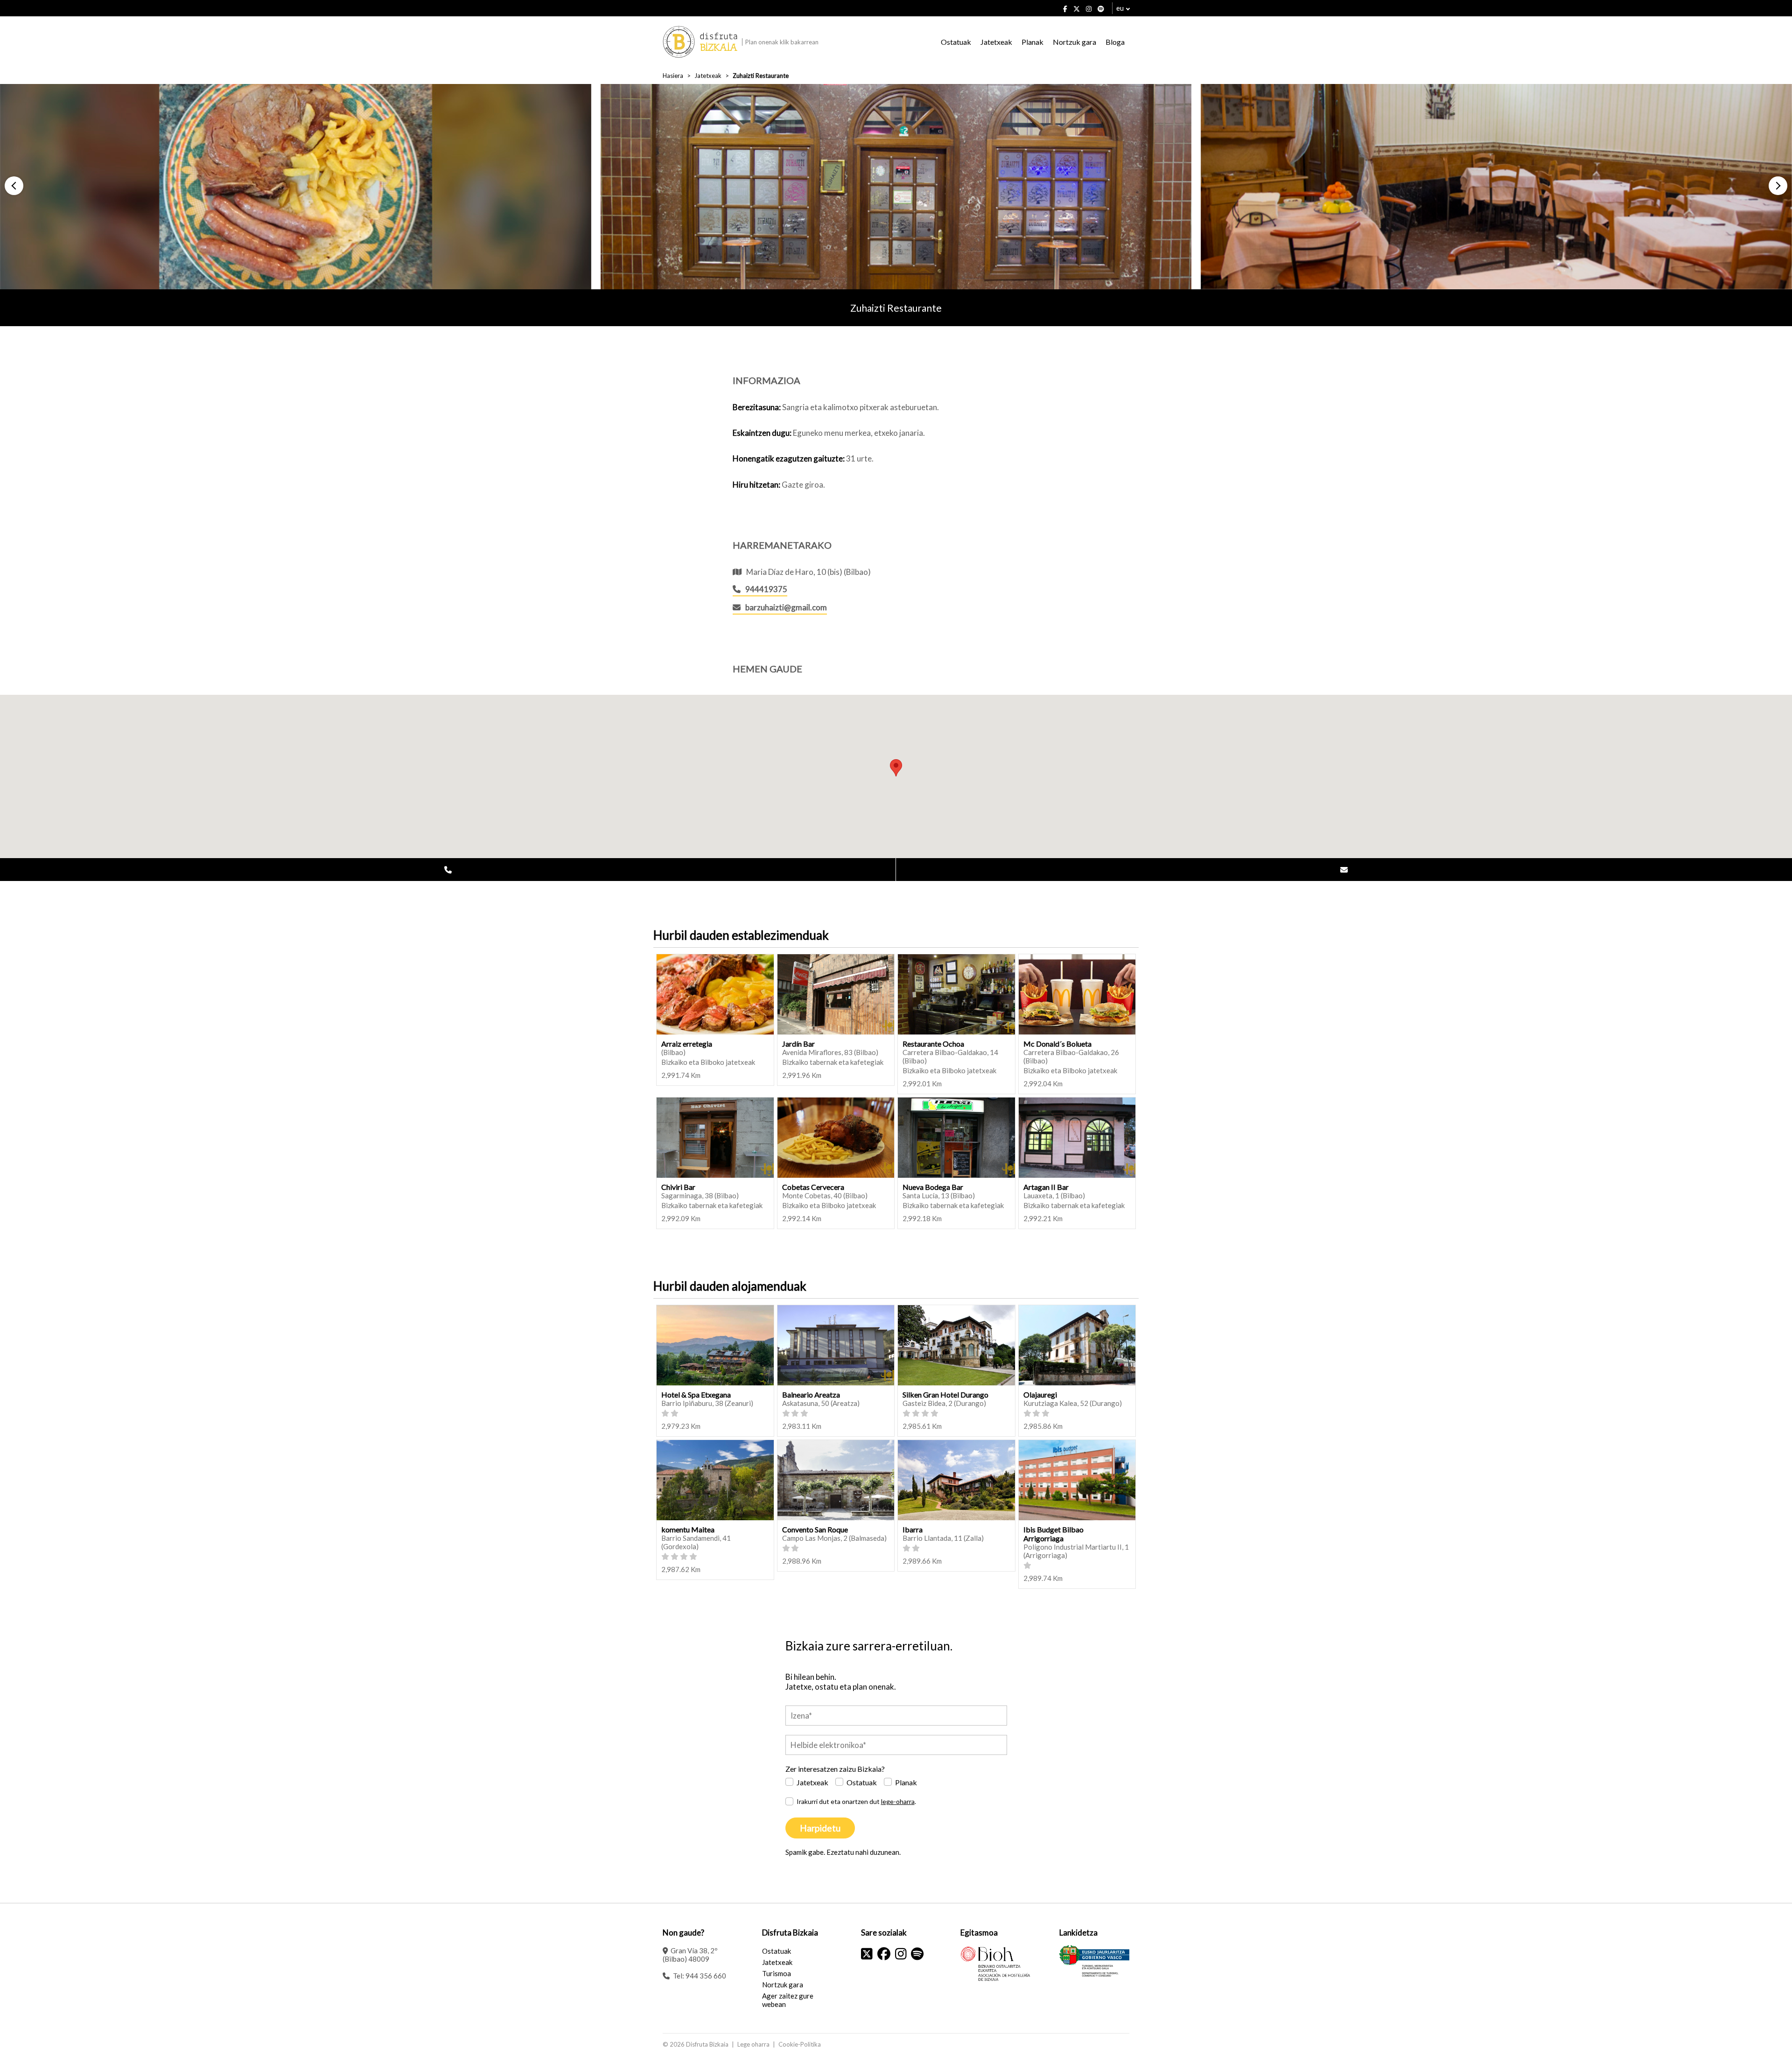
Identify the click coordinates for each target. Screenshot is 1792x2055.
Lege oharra (753, 2044)
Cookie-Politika (800, 2044)
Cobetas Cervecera (813, 1187)
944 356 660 (706, 1976)
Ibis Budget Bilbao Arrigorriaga (1053, 1534)
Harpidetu (820, 1828)
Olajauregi (1040, 1394)
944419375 (766, 589)
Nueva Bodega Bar (933, 1187)
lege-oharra (898, 1801)
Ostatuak (956, 42)
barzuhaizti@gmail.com (786, 607)
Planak (1032, 42)
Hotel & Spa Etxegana (696, 1394)
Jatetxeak (996, 42)
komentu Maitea (688, 1529)
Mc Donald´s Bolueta (1057, 1044)
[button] (14, 186)
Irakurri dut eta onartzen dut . (856, 1801)
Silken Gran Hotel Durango (945, 1394)
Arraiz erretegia (687, 1044)
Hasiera (673, 76)
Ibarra (913, 1529)
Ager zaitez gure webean (788, 2000)
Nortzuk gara (1074, 42)
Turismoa (777, 1973)
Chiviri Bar (678, 1187)
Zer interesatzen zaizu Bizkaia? (835, 1769)
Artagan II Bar (1046, 1187)
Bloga (1115, 42)
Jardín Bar (798, 1044)
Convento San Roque (815, 1529)
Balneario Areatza (811, 1394)
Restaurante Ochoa (933, 1044)
